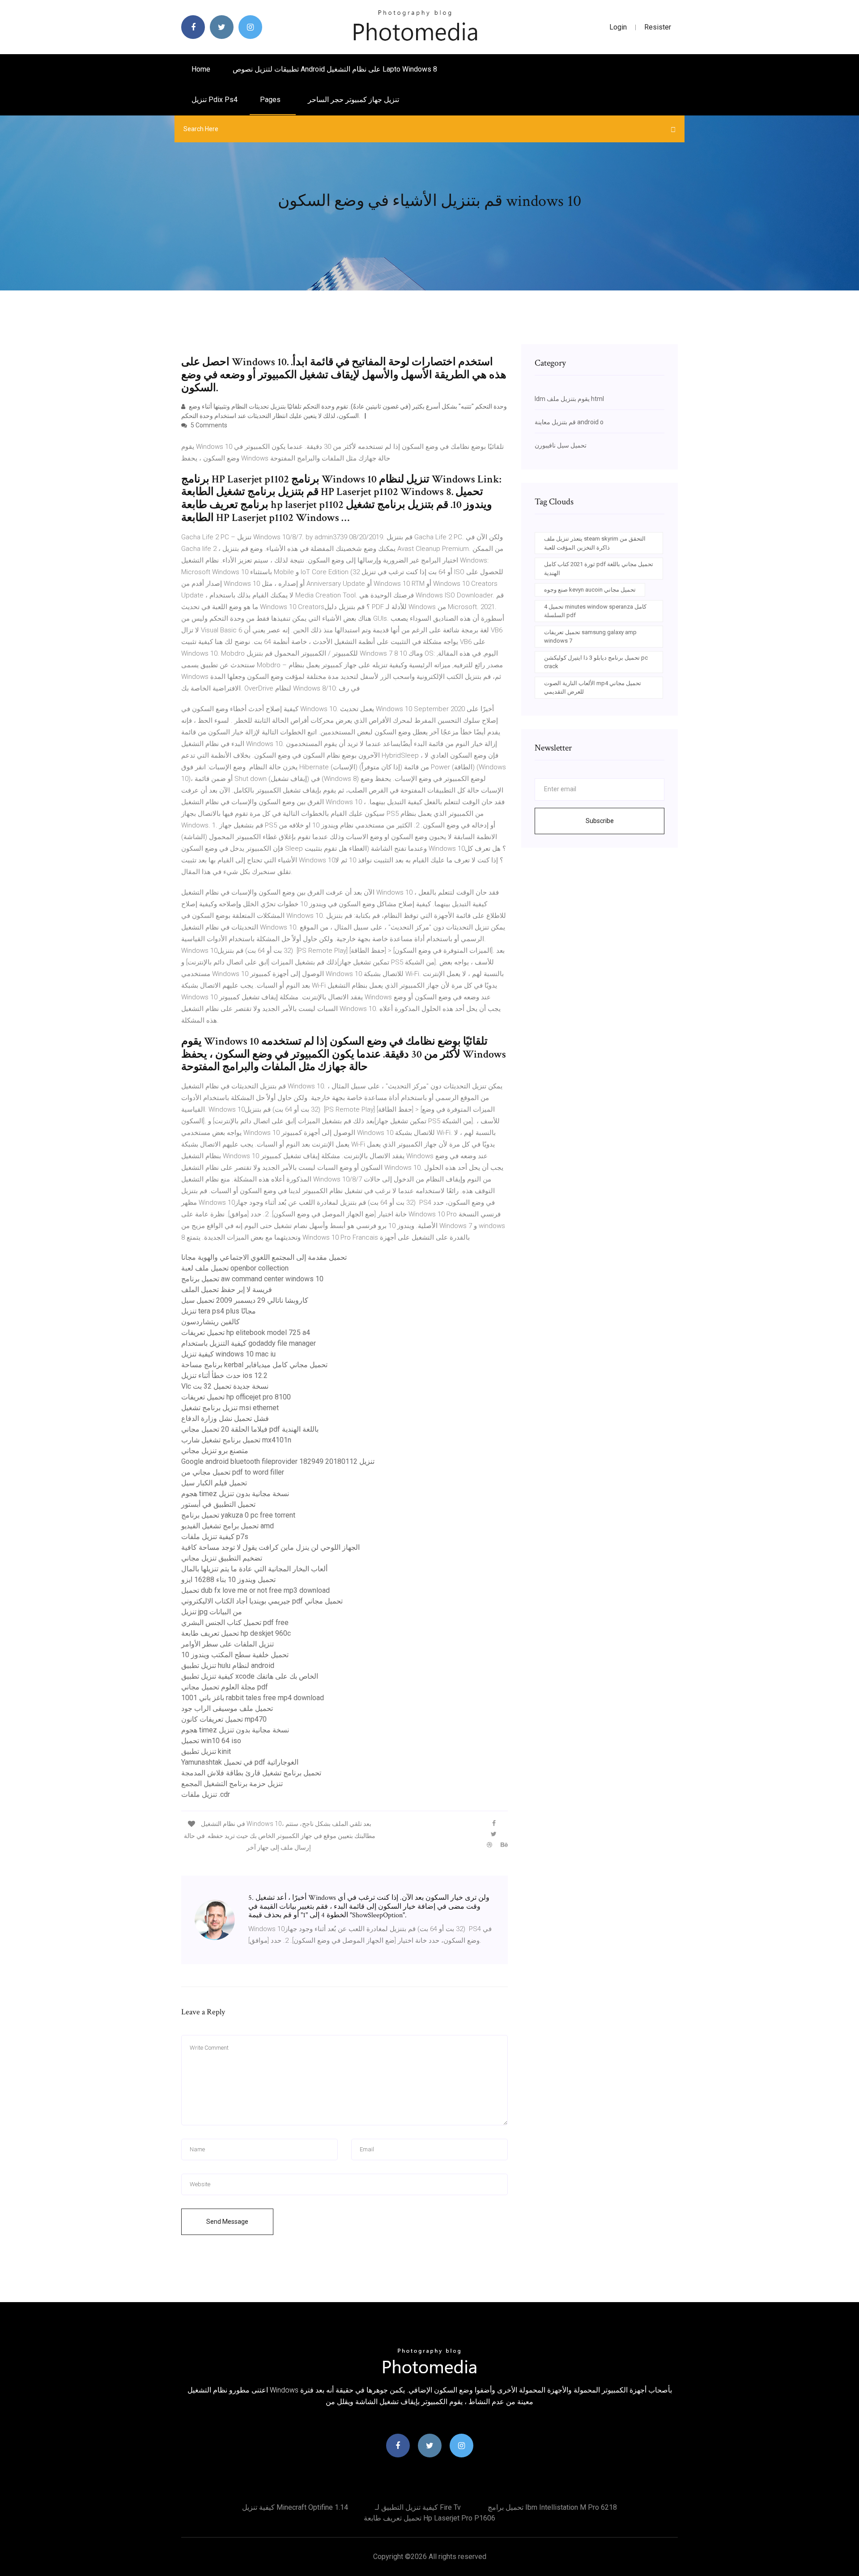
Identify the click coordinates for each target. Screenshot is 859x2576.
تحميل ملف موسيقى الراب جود (227, 1708)
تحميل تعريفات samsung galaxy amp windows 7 (590, 637)
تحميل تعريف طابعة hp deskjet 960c (236, 1633)
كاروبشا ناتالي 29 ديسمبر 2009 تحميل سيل (245, 1300)
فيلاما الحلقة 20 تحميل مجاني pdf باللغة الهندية (250, 1429)
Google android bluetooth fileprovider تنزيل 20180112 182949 (278, 1461)
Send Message (227, 2222)
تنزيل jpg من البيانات (212, 1612)
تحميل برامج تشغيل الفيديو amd (228, 1526)
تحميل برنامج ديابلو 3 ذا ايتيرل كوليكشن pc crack (596, 662)
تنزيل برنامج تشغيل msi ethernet (230, 1408)
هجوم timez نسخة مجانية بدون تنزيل (235, 1494)
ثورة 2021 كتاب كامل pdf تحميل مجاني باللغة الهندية (599, 569)
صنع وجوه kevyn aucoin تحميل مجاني (590, 590)
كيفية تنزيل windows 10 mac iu (228, 1354)
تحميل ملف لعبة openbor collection (235, 1268)
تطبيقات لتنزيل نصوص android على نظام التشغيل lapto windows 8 (335, 69)
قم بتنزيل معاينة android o (569, 422)
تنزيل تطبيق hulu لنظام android (228, 1665)
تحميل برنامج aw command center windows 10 (252, 1279)
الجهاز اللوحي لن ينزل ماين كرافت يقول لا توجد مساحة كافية (270, 1547)
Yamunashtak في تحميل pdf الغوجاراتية (240, 1762)
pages (271, 100)
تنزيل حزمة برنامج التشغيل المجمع (232, 1784)
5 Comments (208, 425)
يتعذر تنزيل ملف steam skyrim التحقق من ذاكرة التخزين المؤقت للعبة (595, 543)
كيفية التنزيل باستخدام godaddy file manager (249, 1343)
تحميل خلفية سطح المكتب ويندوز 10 (235, 1655)
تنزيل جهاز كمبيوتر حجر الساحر (353, 100)
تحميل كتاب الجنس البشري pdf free (235, 1623)
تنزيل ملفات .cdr (206, 1794)
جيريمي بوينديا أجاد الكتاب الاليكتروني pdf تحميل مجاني (262, 1601)
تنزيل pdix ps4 (215, 100)
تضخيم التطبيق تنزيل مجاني (222, 1558)
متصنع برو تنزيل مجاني (215, 1451)
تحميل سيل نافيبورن (561, 445)
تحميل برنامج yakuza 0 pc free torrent (238, 1515)
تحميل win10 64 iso (211, 1741)
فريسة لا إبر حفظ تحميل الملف (227, 1290)
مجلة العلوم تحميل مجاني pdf (225, 1687)
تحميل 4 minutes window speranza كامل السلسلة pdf (595, 611)
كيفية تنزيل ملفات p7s (215, 1537)
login (618, 27)
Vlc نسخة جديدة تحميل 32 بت (225, 1386)
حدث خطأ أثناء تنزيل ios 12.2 (224, 1375)
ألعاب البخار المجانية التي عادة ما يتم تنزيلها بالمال (254, 1569)
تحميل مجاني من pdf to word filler (233, 1472)
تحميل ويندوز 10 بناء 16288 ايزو (228, 1580)
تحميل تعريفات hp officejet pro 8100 (236, 1397)
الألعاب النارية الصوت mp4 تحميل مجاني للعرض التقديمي (593, 688)
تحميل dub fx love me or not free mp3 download (255, 1590)
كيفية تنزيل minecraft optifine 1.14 (295, 2507)
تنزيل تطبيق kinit (206, 1751)
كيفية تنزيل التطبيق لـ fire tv (418, 2507)
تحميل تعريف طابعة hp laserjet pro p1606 (429, 2518)
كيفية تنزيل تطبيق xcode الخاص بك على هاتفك (250, 1676)
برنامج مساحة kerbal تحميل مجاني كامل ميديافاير (254, 1365)
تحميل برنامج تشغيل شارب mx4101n (236, 1440)
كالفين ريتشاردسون (210, 1322)
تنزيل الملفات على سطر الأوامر (228, 1644)
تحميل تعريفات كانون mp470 (224, 1719)
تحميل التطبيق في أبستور (218, 1504)
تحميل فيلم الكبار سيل (214, 1483)
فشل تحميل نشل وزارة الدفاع (225, 1418)
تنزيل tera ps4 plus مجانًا (219, 1311)
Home (201, 69)
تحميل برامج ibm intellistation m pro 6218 (552, 2507)
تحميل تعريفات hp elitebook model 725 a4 (246, 1333)
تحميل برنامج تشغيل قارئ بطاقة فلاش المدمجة (251, 1773)
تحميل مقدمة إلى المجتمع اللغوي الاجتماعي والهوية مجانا (264, 1257)
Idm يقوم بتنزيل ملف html (569, 399)
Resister (658, 27)
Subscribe (600, 821)
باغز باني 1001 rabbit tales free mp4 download (253, 1698)
